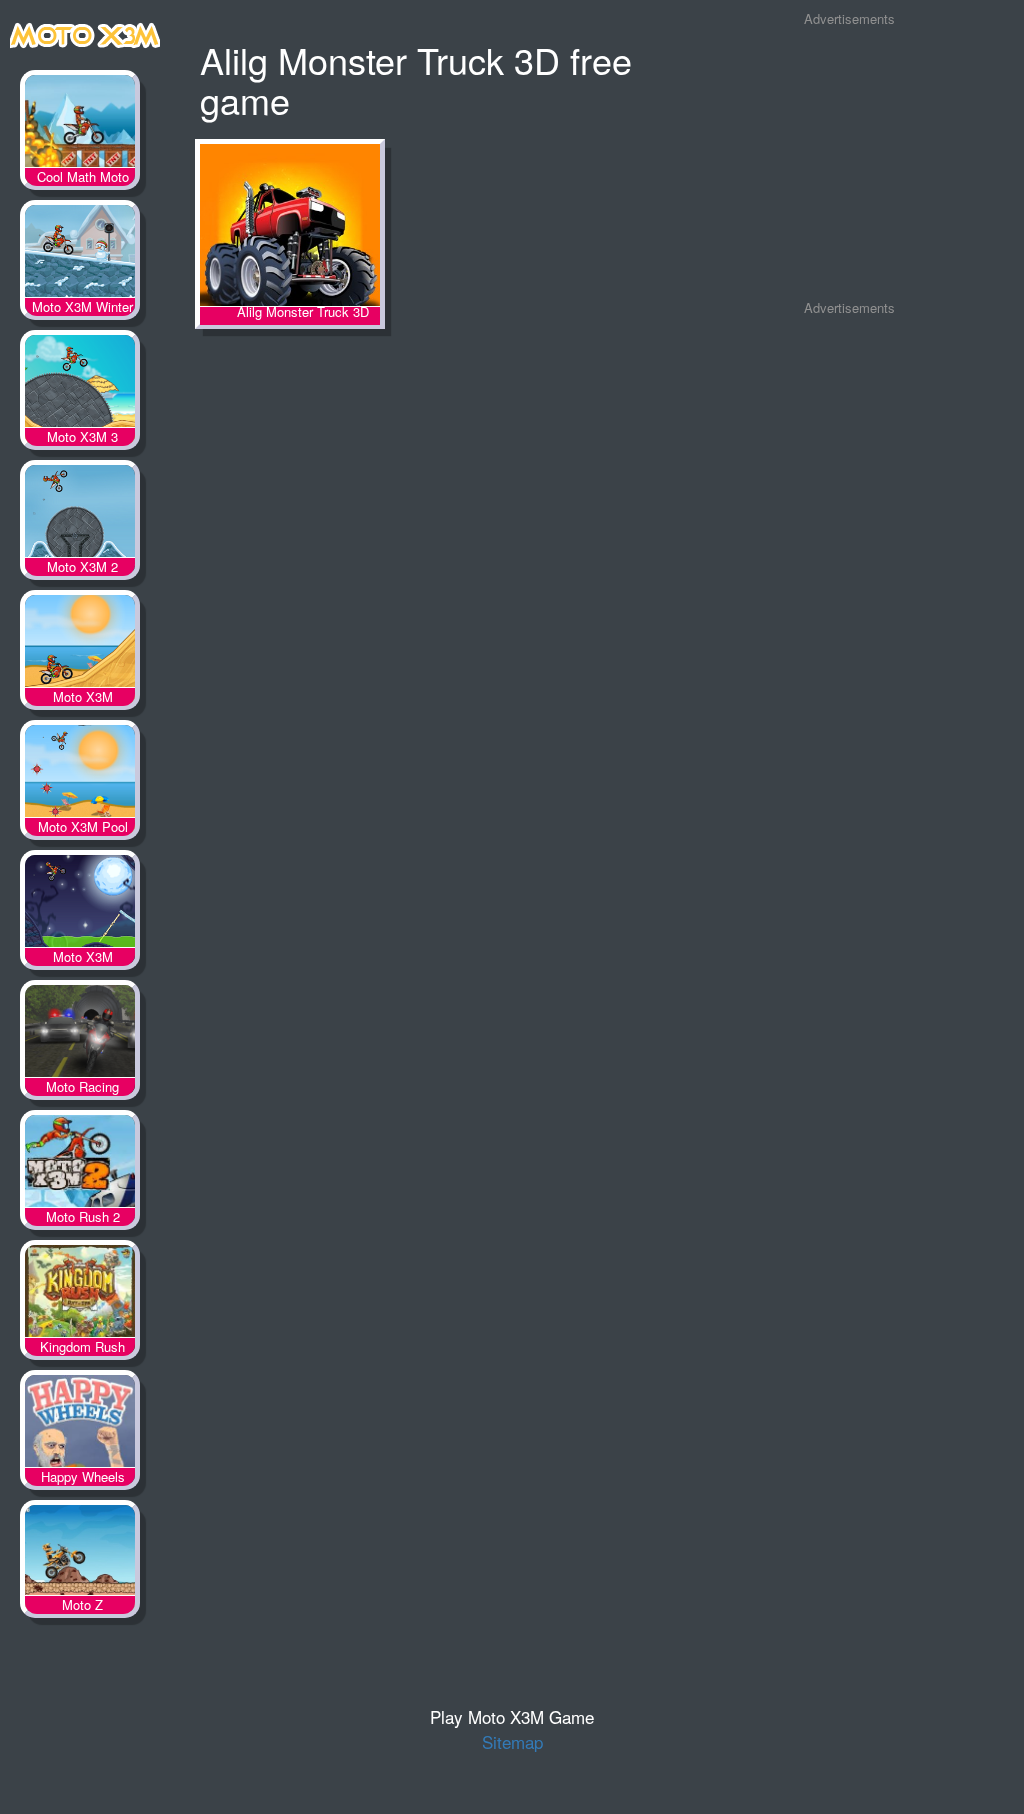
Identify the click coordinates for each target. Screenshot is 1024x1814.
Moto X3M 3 (80, 385)
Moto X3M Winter (80, 255)
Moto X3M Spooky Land (80, 905)
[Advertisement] (849, 164)
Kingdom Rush (80, 1295)
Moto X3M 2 (80, 515)
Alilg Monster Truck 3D (290, 226)
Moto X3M (80, 645)
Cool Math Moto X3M (80, 125)
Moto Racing (80, 1035)
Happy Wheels (80, 1425)
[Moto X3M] (85, 31)
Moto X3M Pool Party (80, 775)
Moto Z (80, 1555)
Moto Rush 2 (80, 1165)
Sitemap (512, 1741)
